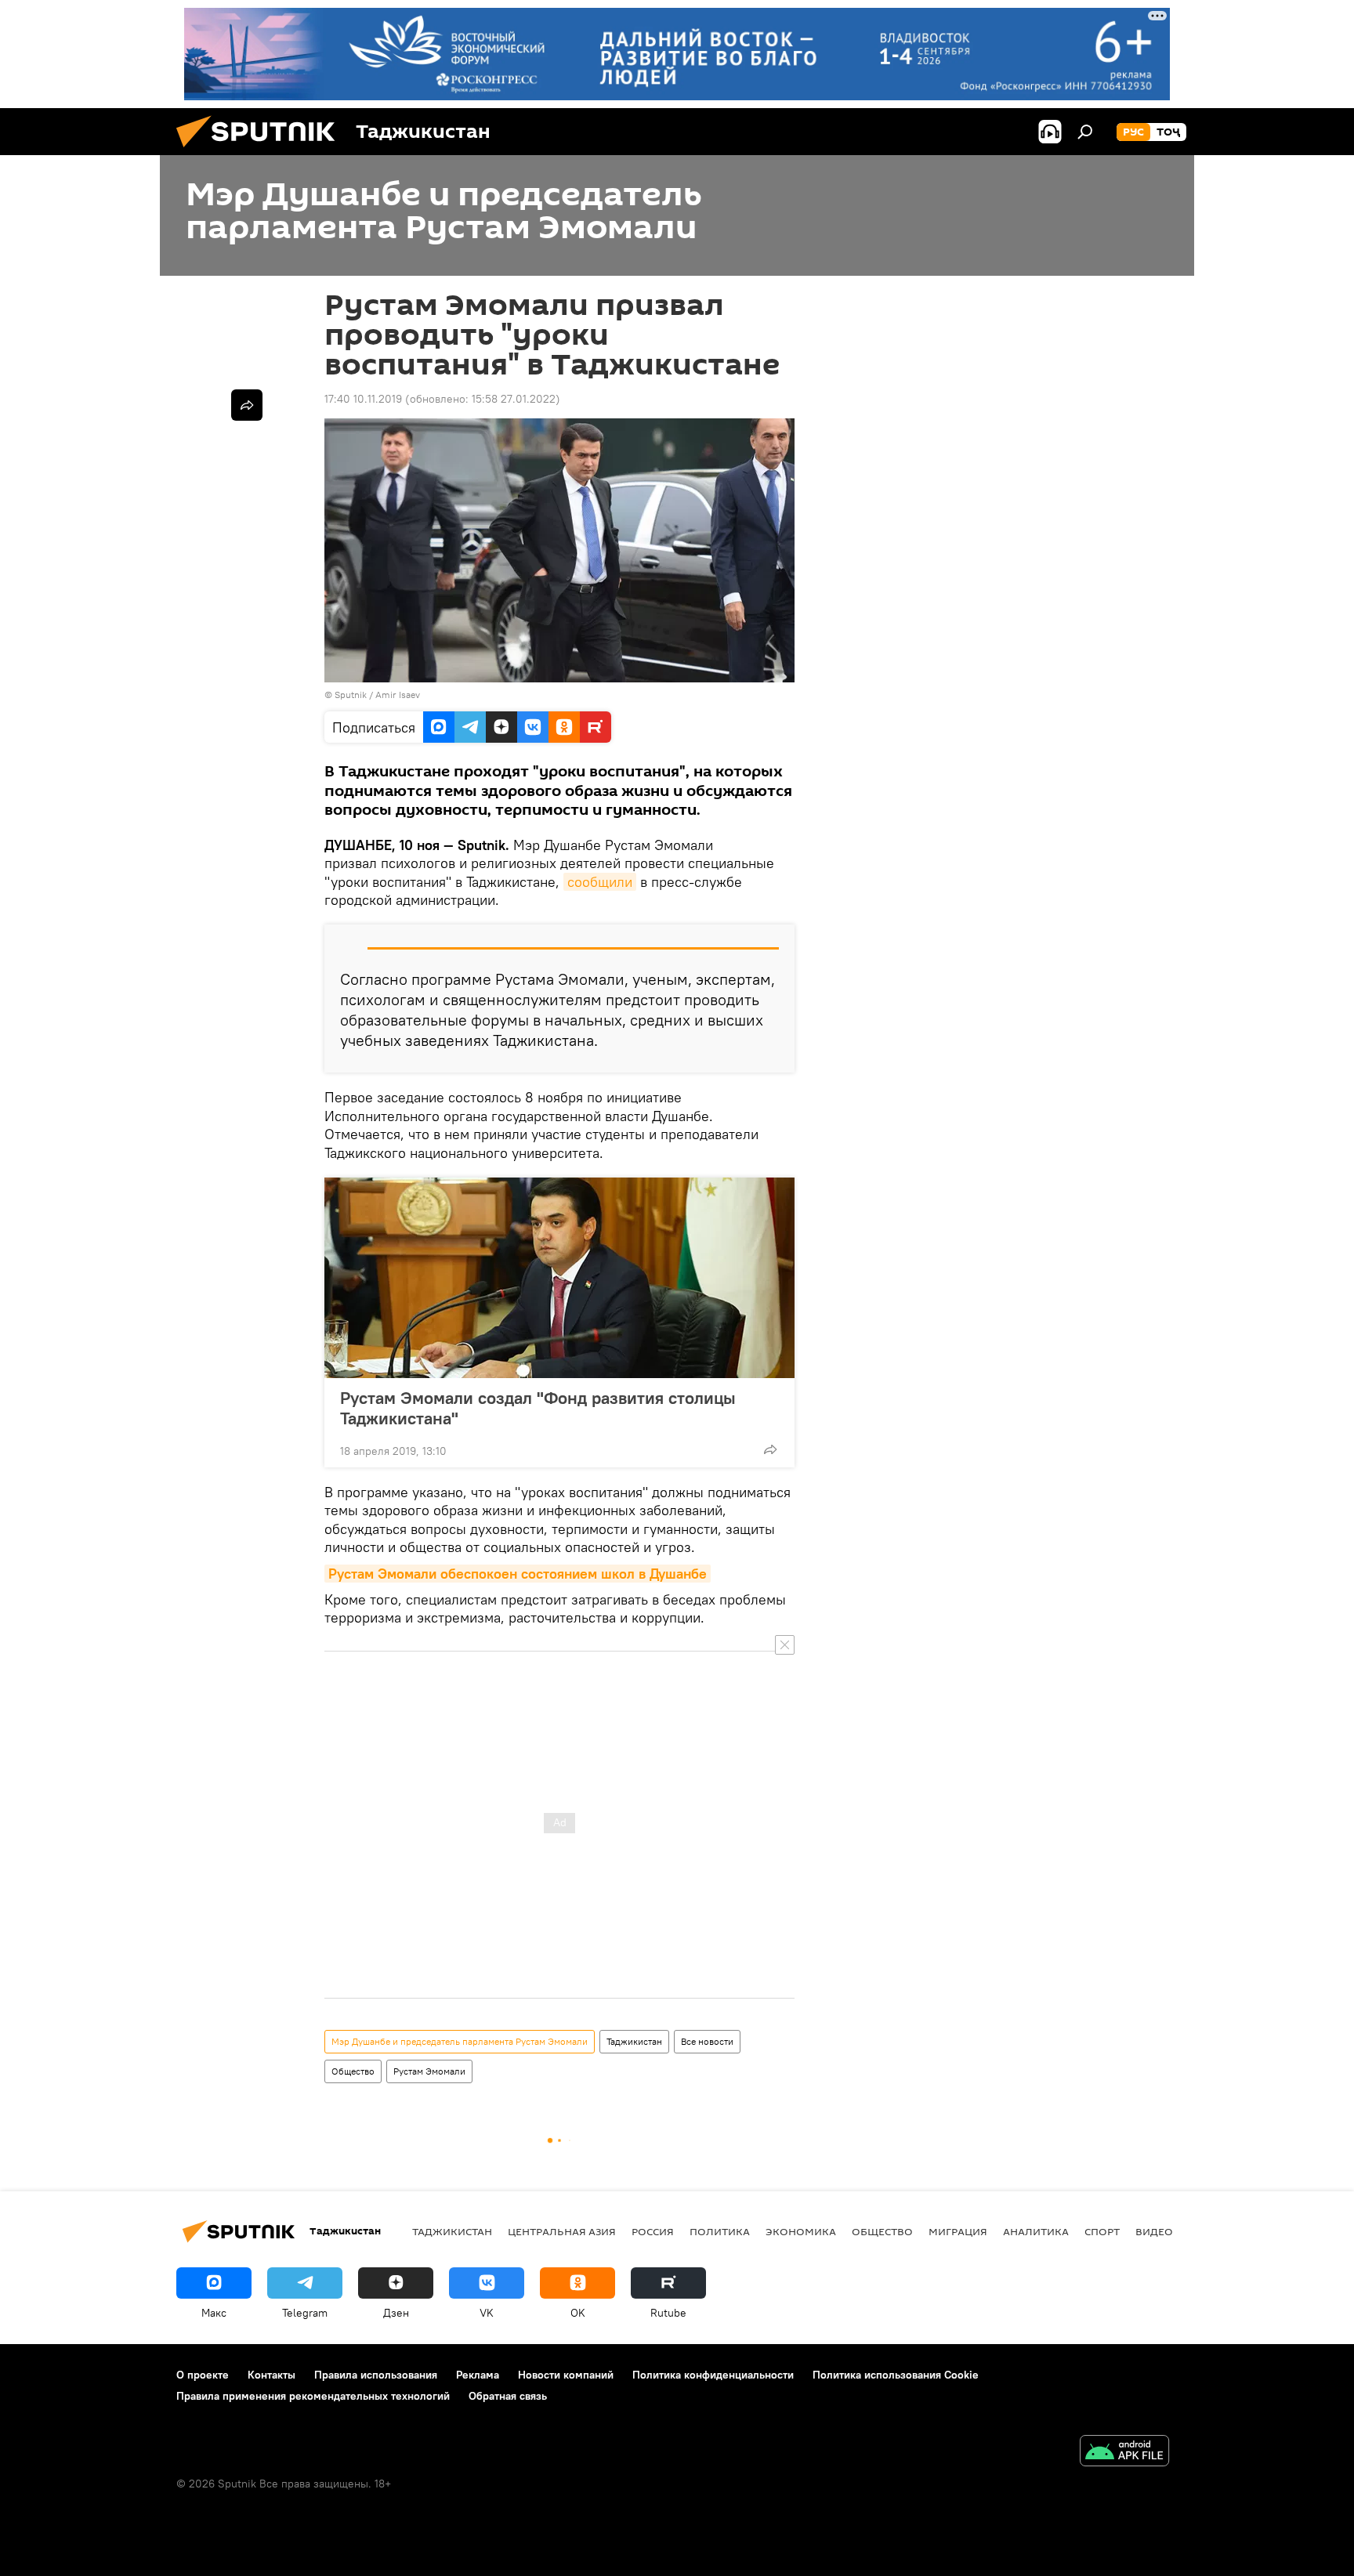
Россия (653, 2231)
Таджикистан (634, 2041)
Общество (353, 2071)
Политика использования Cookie (896, 2375)
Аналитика (1036, 2231)
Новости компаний (566, 2375)
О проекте (203, 2375)
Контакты (272, 2375)
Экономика (801, 2231)
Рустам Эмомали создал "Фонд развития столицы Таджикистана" (538, 1408)
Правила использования (376, 2375)
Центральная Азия (562, 2231)
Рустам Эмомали (429, 2071)
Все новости (707, 2041)
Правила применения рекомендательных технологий (313, 2396)
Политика (720, 2231)
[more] (770, 1449)
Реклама (478, 2375)
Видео (1154, 2231)
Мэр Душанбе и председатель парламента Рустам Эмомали (460, 2041)
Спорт (1102, 2231)
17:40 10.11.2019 (363, 399)
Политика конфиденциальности (713, 2375)
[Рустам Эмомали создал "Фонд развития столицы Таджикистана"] (559, 1278)
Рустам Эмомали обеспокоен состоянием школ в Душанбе (518, 1574)
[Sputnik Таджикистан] (262, 151)
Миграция (958, 2231)
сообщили (600, 882)
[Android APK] (1124, 2453)
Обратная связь (508, 2396)
